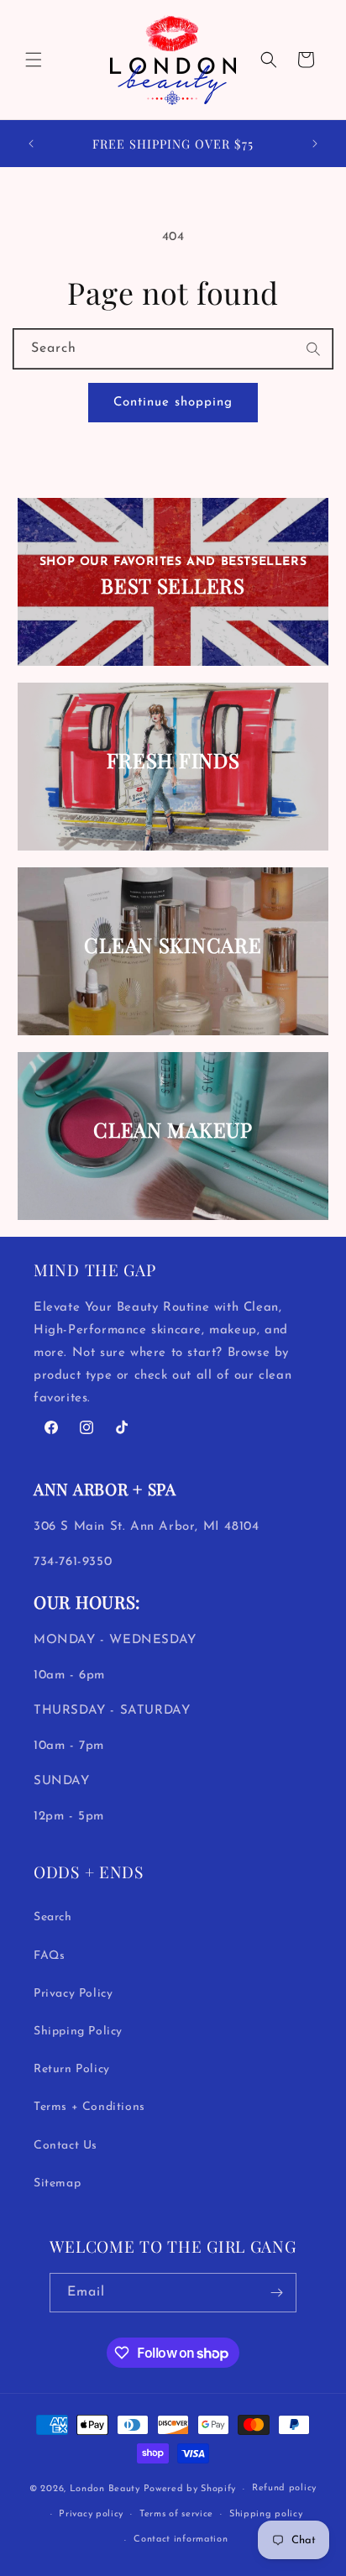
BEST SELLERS (173, 586)
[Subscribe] (277, 2293)
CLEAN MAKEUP (173, 1130)
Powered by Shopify (190, 2489)
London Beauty (105, 2489)
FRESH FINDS (173, 760)
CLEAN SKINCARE (173, 945)
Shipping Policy (78, 2031)
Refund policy (284, 2488)
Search (53, 1917)
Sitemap (57, 2183)
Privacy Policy (73, 1994)
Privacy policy (91, 2514)
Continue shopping (173, 403)
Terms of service (176, 2514)
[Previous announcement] (31, 144)
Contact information (181, 2539)
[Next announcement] (315, 144)
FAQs (49, 1956)
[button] (34, 60)
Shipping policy (266, 2514)
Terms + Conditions (89, 2107)
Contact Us (66, 2146)
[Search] (314, 349)
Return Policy (72, 2069)
